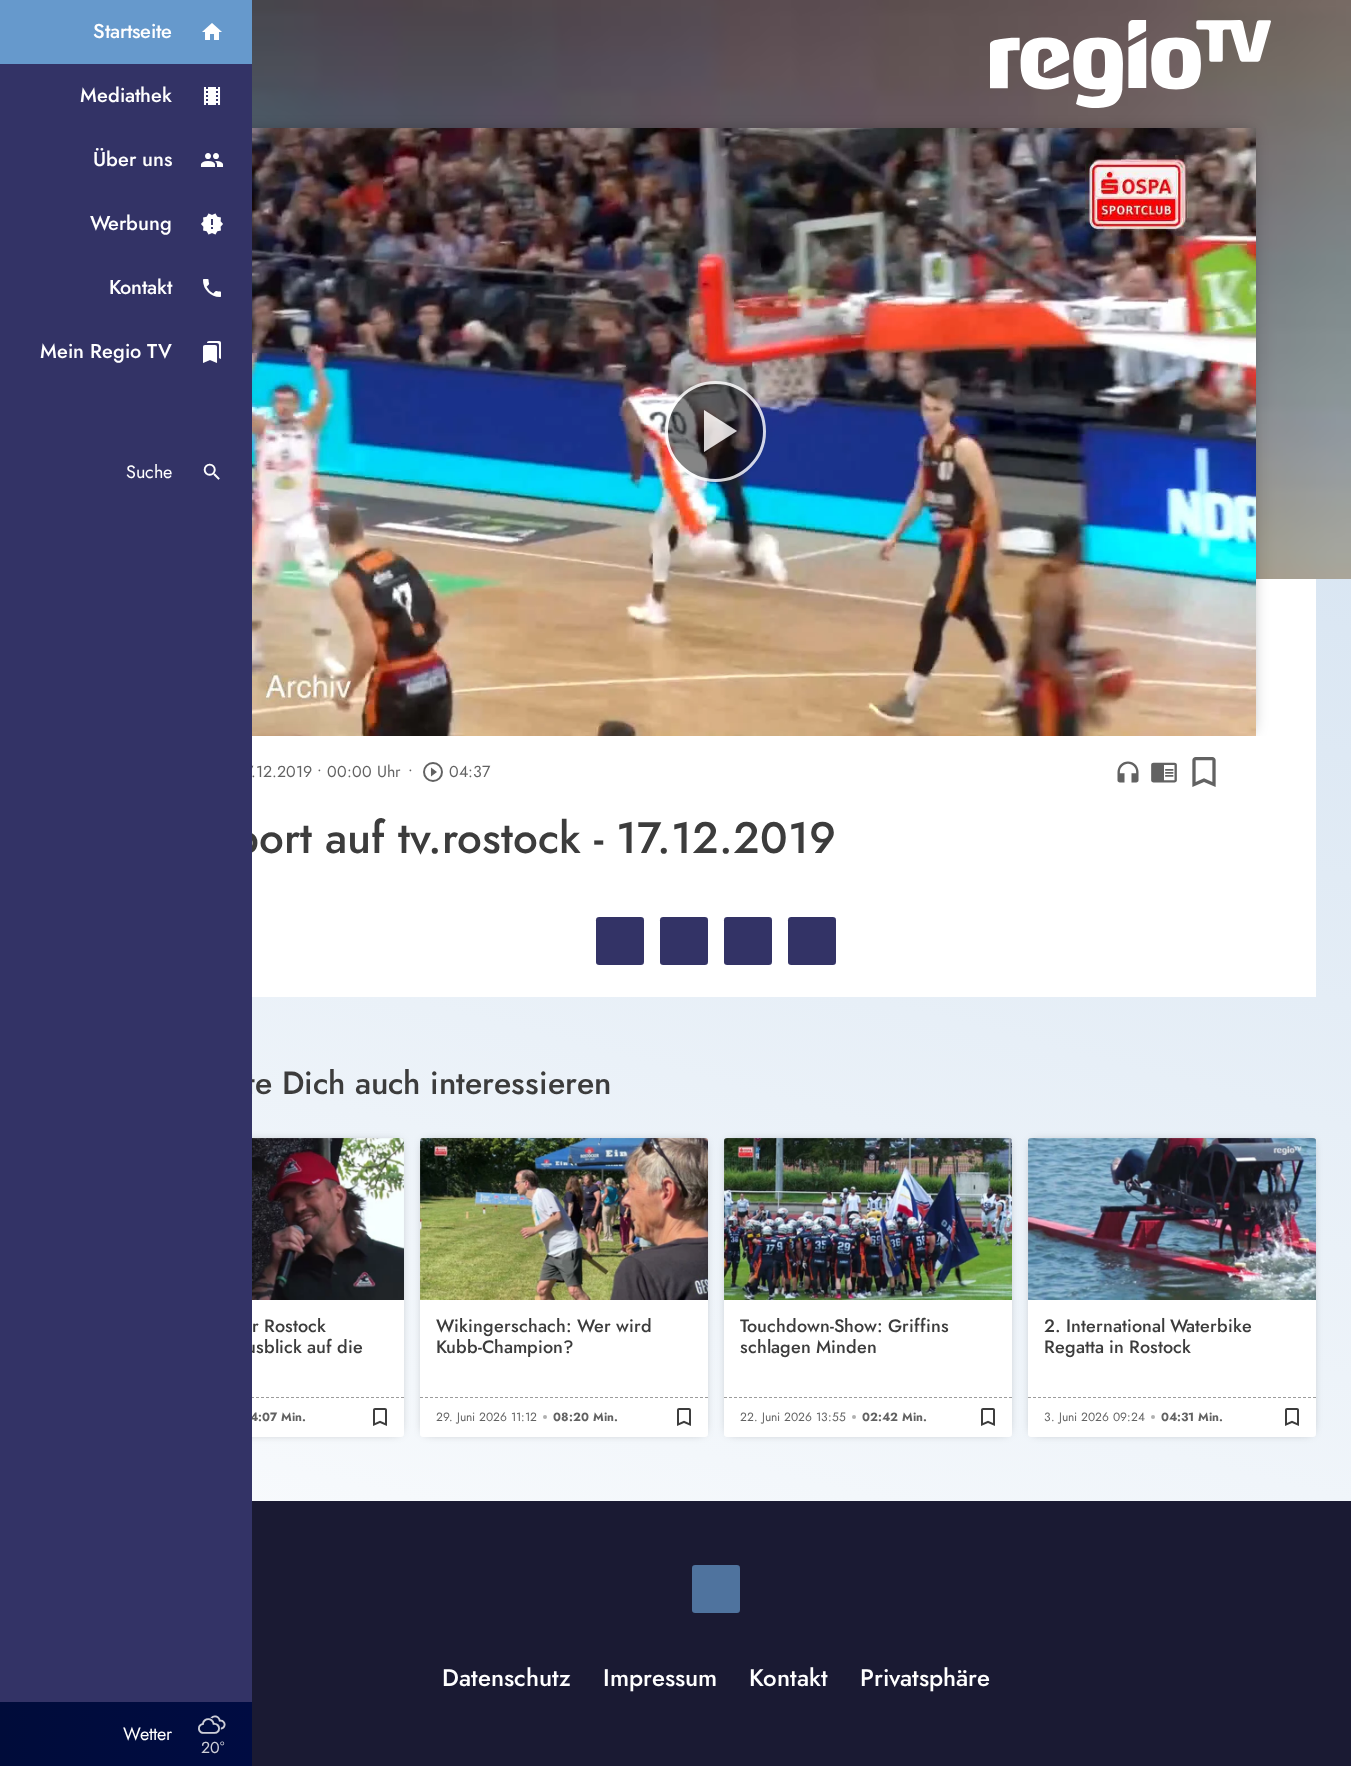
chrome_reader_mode (1164, 772)
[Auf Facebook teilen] (620, 941)
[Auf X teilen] (684, 941)
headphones (1128, 772)
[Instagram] (716, 1589)
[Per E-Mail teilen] (812, 941)
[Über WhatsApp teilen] (748, 941)
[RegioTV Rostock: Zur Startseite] (1130, 64)
